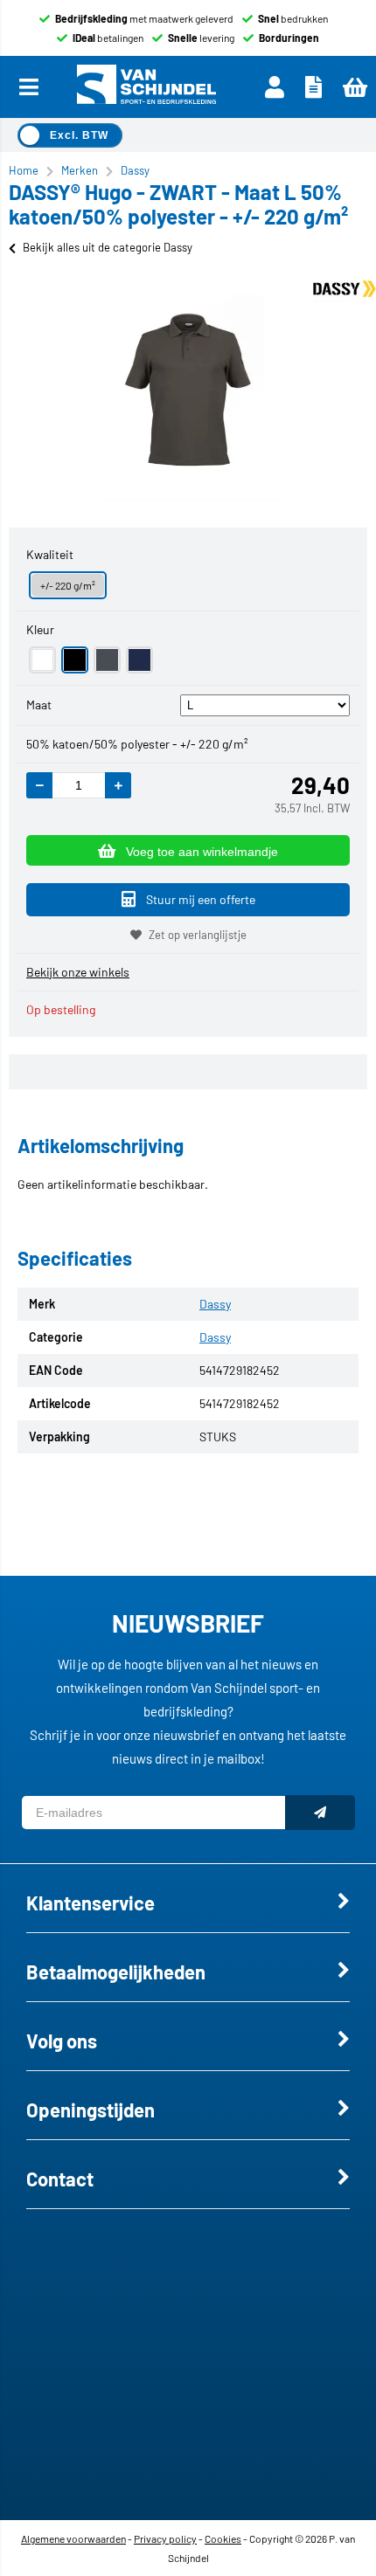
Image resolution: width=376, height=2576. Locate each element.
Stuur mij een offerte (201, 899)
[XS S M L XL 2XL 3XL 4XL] (265, 704)
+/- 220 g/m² (68, 585)
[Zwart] (75, 660)
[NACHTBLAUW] (139, 660)
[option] (188, 388)
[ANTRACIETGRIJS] (107, 660)
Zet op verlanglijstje (198, 935)
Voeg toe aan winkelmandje (202, 852)
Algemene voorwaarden (73, 2538)
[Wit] (42, 660)
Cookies (223, 2538)
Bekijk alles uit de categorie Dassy (108, 247)
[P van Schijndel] (146, 87)
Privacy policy (165, 2538)
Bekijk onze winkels (78, 972)
